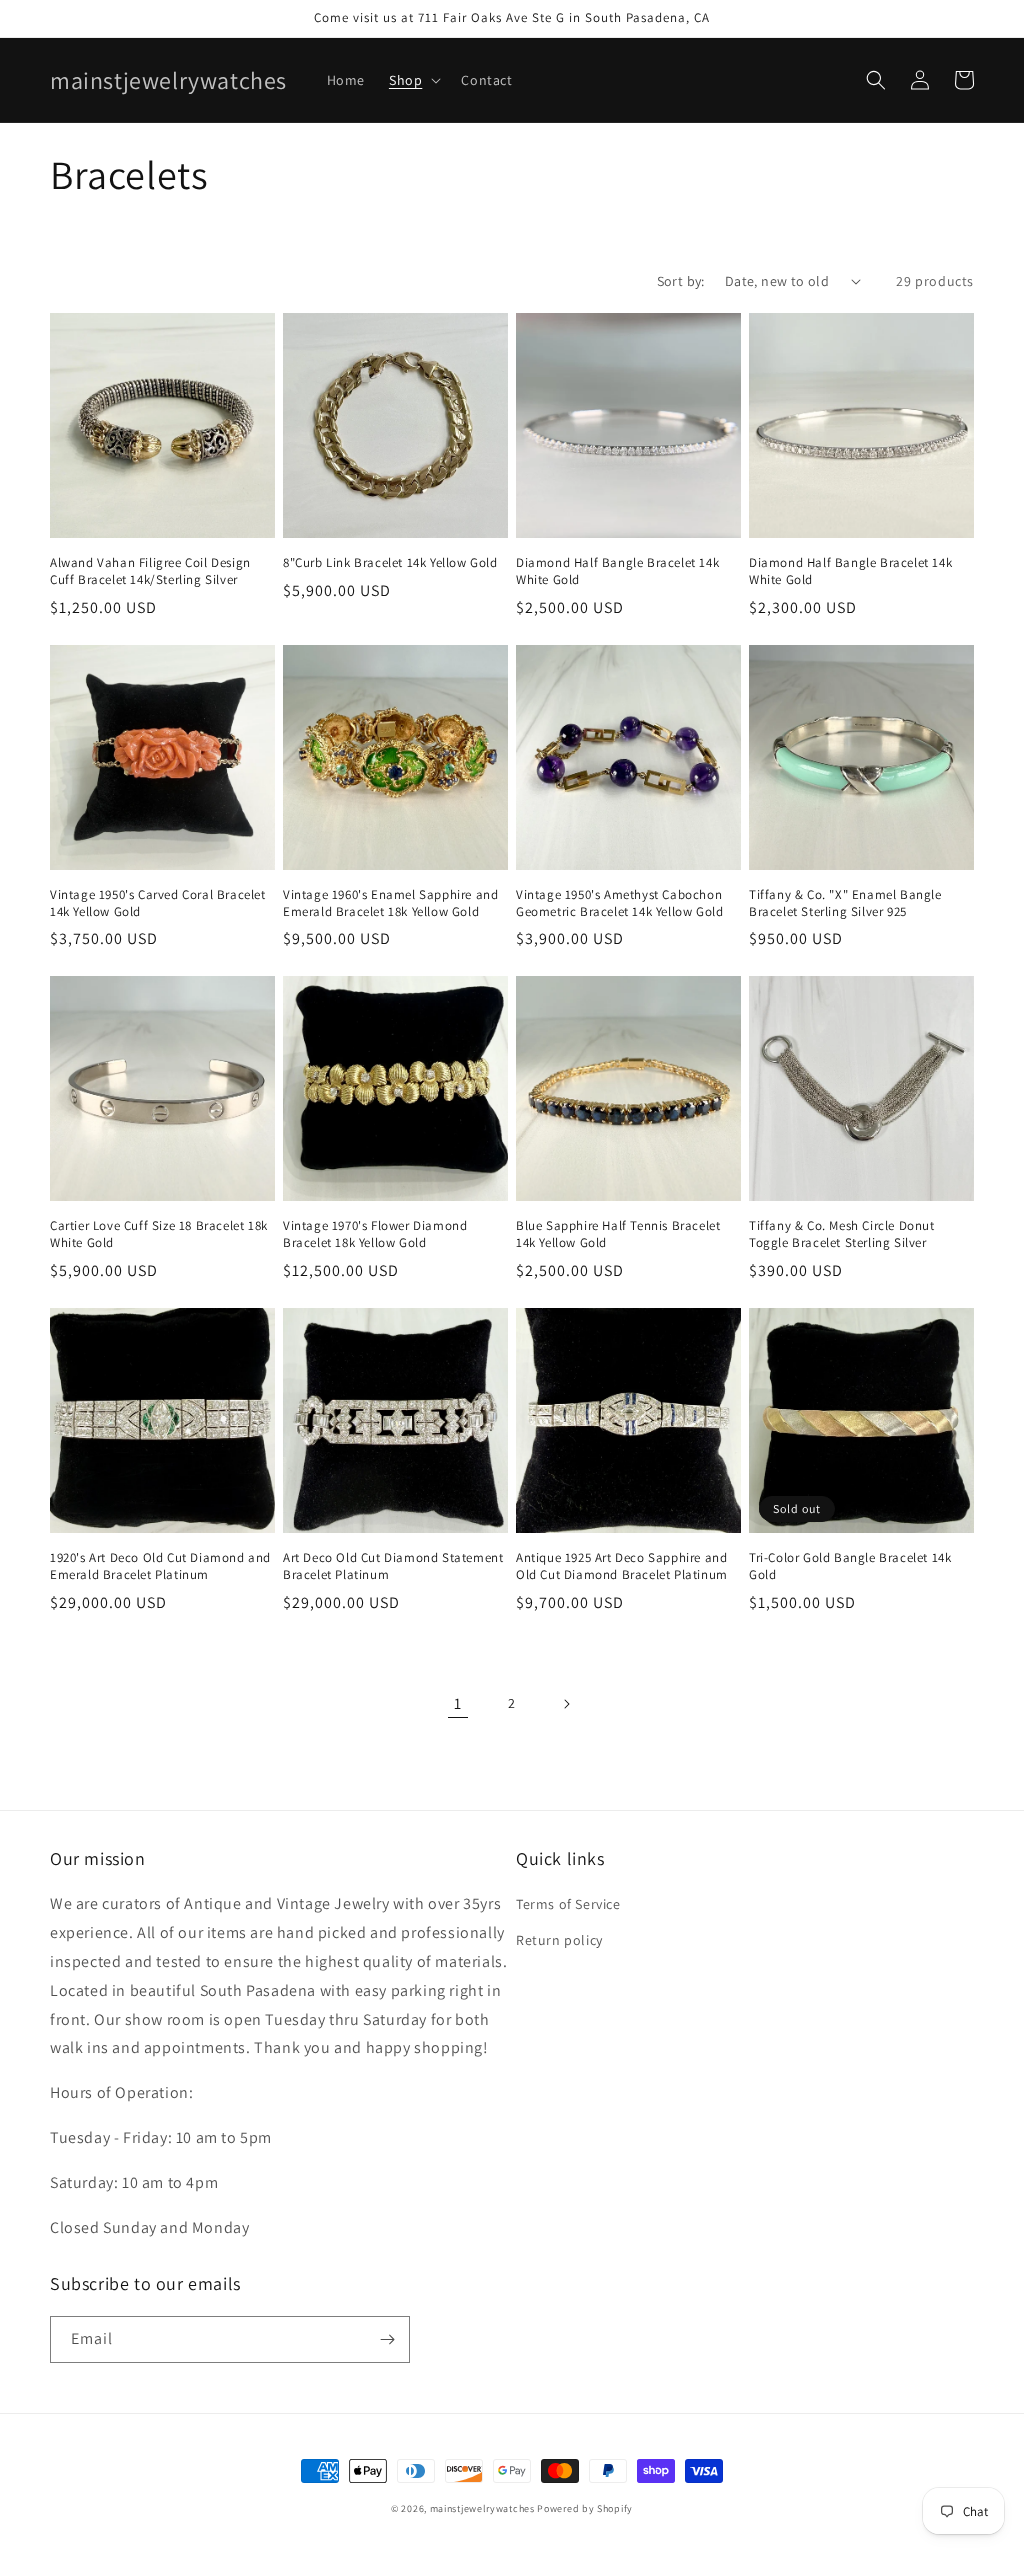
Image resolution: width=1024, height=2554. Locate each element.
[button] (413, 80)
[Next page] (566, 1704)
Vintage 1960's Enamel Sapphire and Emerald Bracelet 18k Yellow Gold (390, 903)
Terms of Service (568, 1904)
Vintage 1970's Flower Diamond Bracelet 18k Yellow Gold (375, 1234)
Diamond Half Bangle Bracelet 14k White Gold (617, 571)
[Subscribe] (387, 2339)
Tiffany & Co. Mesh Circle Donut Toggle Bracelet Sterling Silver (842, 1234)
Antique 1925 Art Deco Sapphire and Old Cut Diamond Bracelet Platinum (622, 1566)
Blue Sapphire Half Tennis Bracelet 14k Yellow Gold (618, 1234)
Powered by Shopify (585, 2508)
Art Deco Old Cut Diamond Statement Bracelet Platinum (393, 1566)
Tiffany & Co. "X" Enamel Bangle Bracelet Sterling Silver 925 (845, 903)
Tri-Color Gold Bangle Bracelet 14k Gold (850, 1566)
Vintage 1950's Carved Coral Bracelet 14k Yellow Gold (158, 903)
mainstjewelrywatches (482, 2508)
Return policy (559, 1940)
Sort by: (681, 281)
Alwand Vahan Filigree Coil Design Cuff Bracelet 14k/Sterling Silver (150, 571)
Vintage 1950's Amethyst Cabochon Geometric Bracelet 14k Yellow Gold (619, 903)
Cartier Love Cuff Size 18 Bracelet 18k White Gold (159, 1234)
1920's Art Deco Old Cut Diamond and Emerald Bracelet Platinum (160, 1566)
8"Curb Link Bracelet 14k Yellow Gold (390, 563)
